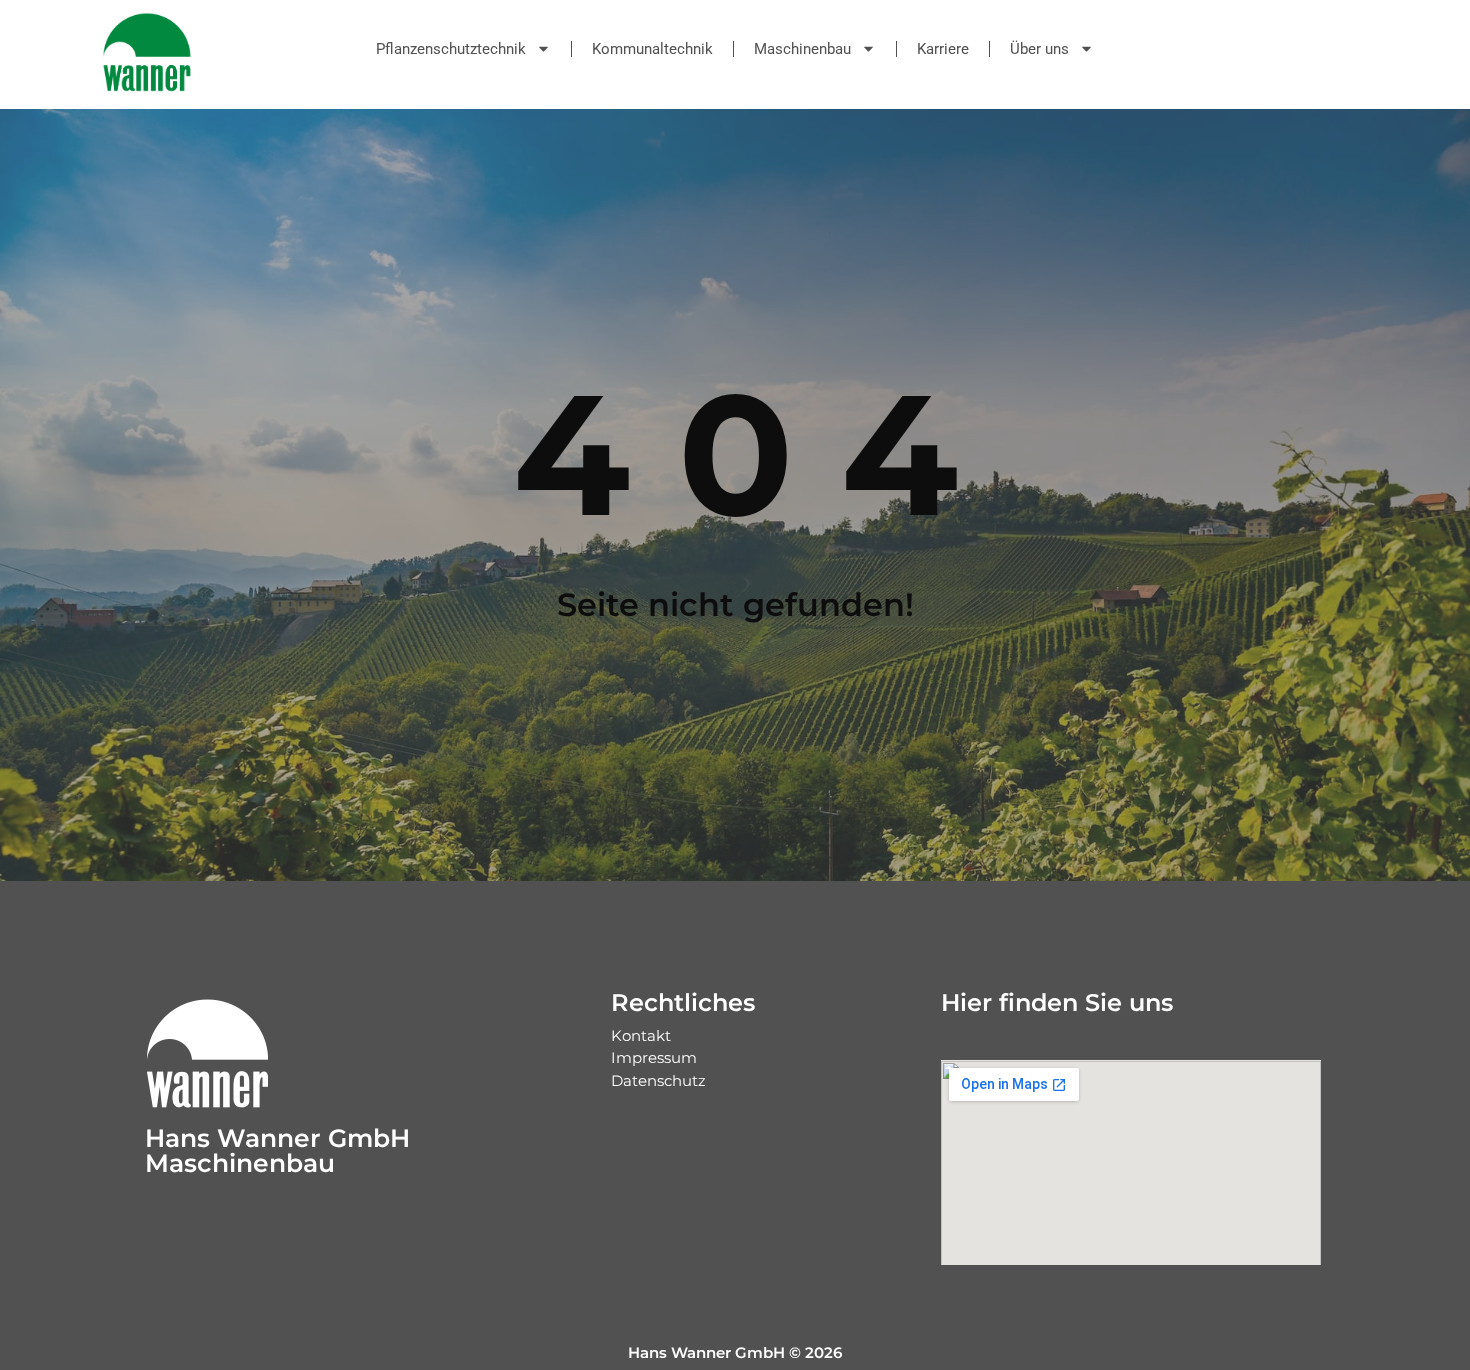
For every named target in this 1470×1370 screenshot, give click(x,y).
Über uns (1039, 49)
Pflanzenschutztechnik (451, 49)
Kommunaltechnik (652, 49)
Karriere (943, 49)
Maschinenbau (802, 49)
